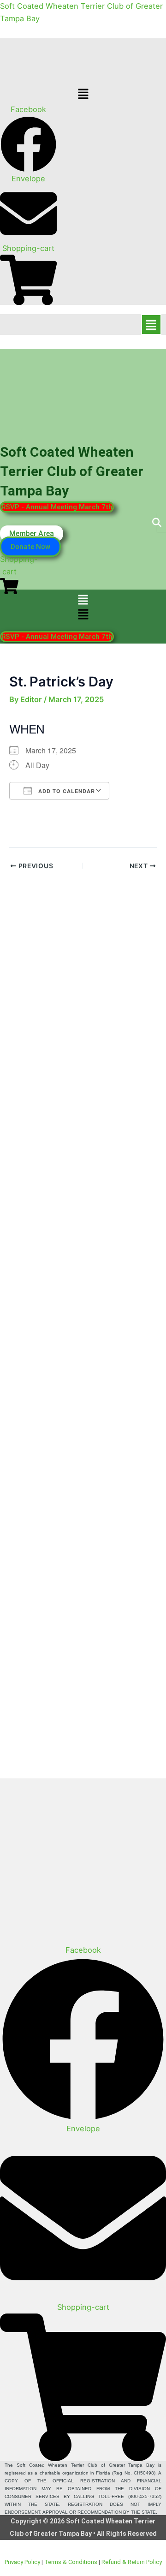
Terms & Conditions (71, 2562)
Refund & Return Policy (132, 2562)
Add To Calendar (66, 791)
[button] (83, 94)
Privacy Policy (22, 2562)
